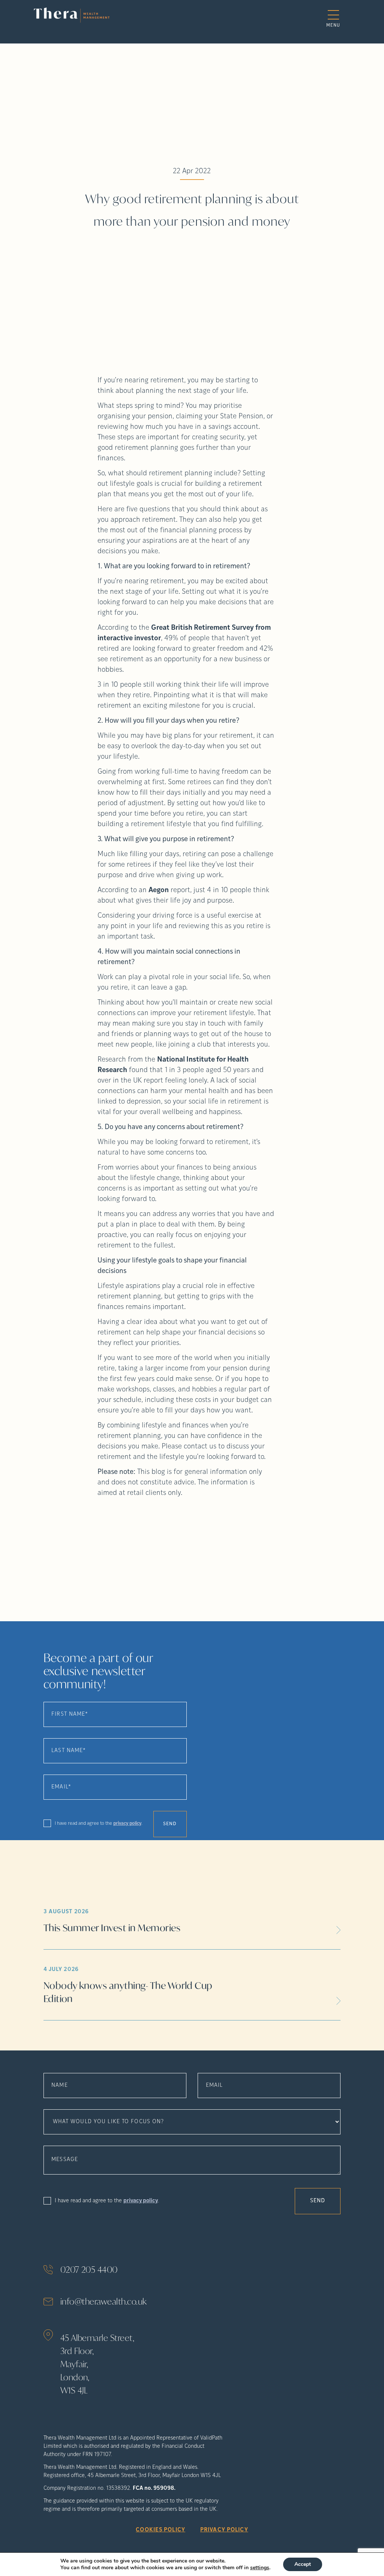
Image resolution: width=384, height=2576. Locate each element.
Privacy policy (224, 2530)
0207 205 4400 (89, 2269)
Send (170, 1824)
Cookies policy (160, 2530)
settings (260, 2568)
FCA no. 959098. (154, 2488)
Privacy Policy (127, 1824)
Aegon (159, 890)
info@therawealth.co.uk (104, 2301)
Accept (303, 2564)
